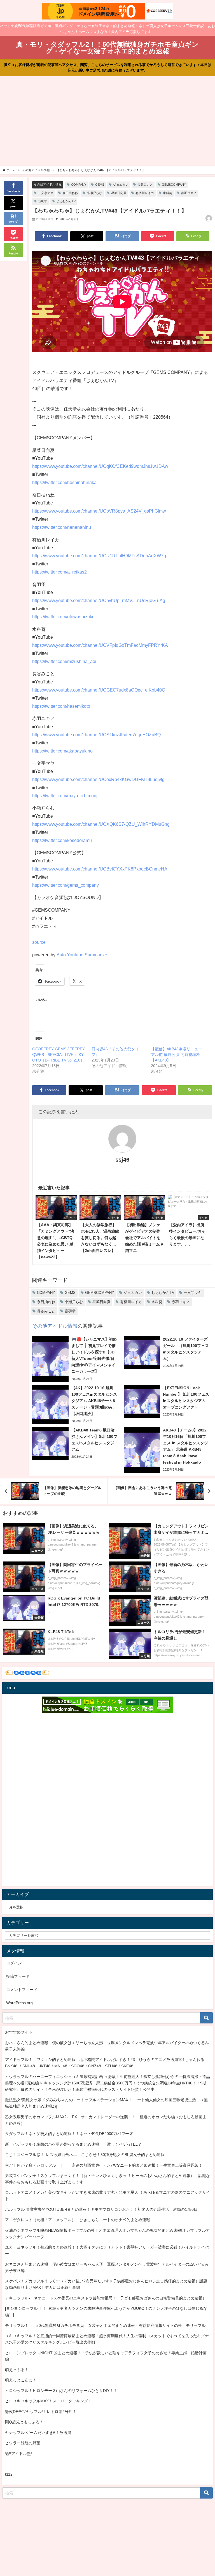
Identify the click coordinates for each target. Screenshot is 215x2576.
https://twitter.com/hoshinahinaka (64, 482)
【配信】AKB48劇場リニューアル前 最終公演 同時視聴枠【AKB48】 (177, 1055)
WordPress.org (19, 2003)
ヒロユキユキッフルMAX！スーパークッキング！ (48, 2401)
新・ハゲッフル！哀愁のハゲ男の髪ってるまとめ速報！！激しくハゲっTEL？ (73, 2144)
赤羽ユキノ (189, 193)
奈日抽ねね (70, 193)
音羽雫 (43, 201)
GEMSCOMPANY (174, 185)
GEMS (100, 185)
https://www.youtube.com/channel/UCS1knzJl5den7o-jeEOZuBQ (96, 735)
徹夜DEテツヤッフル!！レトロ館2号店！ (41, 2412)
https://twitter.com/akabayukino (62, 751)
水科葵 (168, 193)
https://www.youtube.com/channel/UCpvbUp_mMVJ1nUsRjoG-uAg (99, 600)
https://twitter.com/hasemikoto (61, 706)
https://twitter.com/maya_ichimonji (65, 796)
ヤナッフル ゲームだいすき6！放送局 (38, 2433)
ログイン (14, 1963)
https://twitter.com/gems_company (66, 885)
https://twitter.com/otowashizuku (63, 617)
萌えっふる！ (17, 2370)
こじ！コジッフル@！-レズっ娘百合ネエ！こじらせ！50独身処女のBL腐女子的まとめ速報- (86, 2155)
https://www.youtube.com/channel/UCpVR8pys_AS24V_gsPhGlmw (99, 511)
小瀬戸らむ (94, 193)
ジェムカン (121, 185)
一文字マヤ (46, 193)
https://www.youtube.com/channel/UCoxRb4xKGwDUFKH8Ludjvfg (98, 779)
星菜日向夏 (119, 193)
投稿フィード (18, 1976)
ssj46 (122, 1160)
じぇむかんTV (66, 201)
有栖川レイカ (145, 193)
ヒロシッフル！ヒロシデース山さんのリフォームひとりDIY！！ (61, 2391)
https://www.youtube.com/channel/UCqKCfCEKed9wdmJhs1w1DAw (100, 466)
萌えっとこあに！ (21, 2380)
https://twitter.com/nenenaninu (62, 527)
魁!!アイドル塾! (18, 2454)
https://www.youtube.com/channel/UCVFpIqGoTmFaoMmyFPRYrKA (100, 645)
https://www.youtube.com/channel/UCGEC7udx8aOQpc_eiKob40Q (99, 690)
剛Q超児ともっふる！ (24, 2422)
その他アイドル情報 (48, 184)
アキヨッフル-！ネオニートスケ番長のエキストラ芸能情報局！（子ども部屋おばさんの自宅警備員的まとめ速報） (106, 2298)
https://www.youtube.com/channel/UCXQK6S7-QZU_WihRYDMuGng (101, 824)
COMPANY (79, 185)
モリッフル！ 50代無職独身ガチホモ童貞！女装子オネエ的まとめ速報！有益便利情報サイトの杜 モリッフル (105, 2325)
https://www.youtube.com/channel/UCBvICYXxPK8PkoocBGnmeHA (100, 869)
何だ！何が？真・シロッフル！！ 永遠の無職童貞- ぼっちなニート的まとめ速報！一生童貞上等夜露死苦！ (104, 2165)
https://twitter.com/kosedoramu (62, 840)
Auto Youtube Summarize (82, 955)
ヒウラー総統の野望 (23, 2443)
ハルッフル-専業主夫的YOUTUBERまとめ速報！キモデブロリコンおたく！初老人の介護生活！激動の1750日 (101, 2209)
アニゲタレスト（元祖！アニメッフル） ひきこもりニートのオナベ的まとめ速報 (78, 2220)
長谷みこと (145, 185)
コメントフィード (22, 1990)
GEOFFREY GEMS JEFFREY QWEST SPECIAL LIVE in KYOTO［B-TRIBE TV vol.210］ (59, 1055)
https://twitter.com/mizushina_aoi (64, 661)
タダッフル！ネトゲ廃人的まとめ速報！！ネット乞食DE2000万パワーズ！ (71, 2134)
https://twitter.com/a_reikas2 (59, 572)
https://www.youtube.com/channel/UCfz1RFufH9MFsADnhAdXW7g (99, 556)
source (39, 942)
